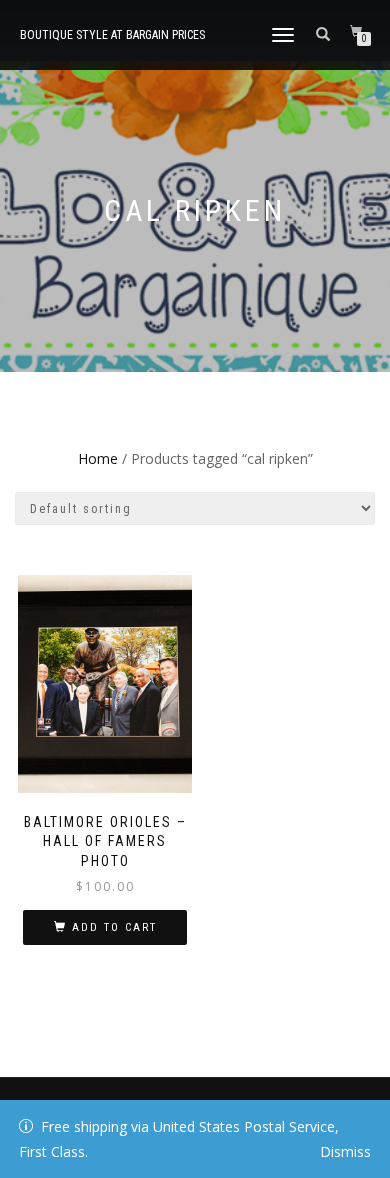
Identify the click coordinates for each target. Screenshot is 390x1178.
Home (98, 458)
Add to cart (114, 927)
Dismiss (345, 1151)
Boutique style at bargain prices (112, 35)
